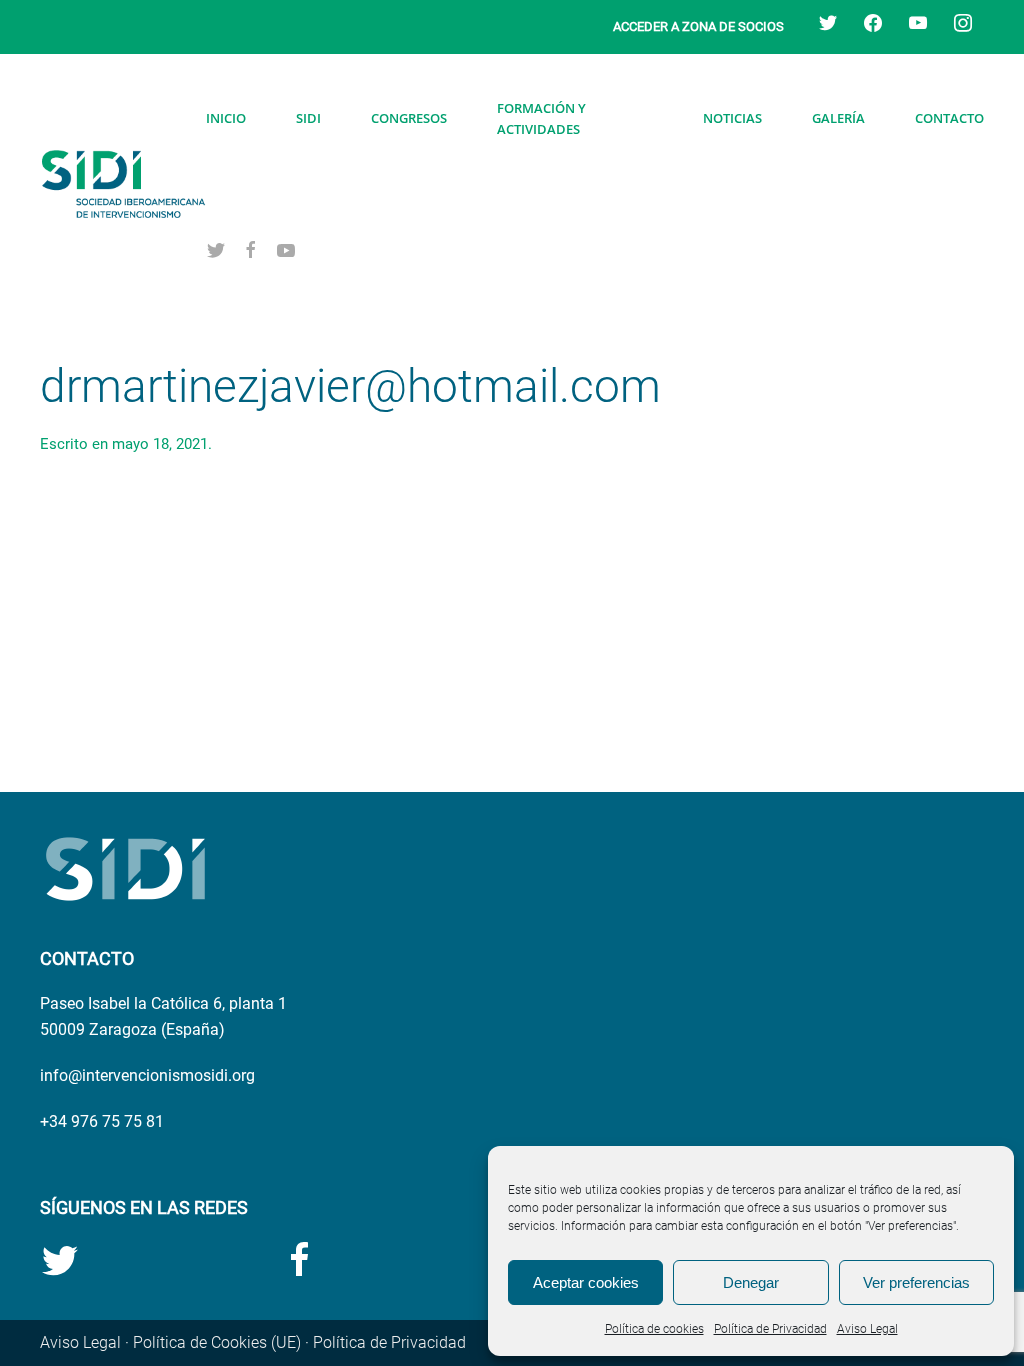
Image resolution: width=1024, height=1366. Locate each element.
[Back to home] (123, 184)
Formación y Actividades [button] (541, 118)
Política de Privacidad (770, 1329)
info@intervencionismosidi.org (147, 1075)
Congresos (409, 118)
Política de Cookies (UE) (217, 1342)
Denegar (751, 1282)
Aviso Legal (867, 1329)
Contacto (949, 118)
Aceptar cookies (586, 1282)
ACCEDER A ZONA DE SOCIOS (698, 26)
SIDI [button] (308, 118)
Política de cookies (654, 1329)
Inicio (226, 118)
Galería (838, 118)
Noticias (732, 118)
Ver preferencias (916, 1282)
